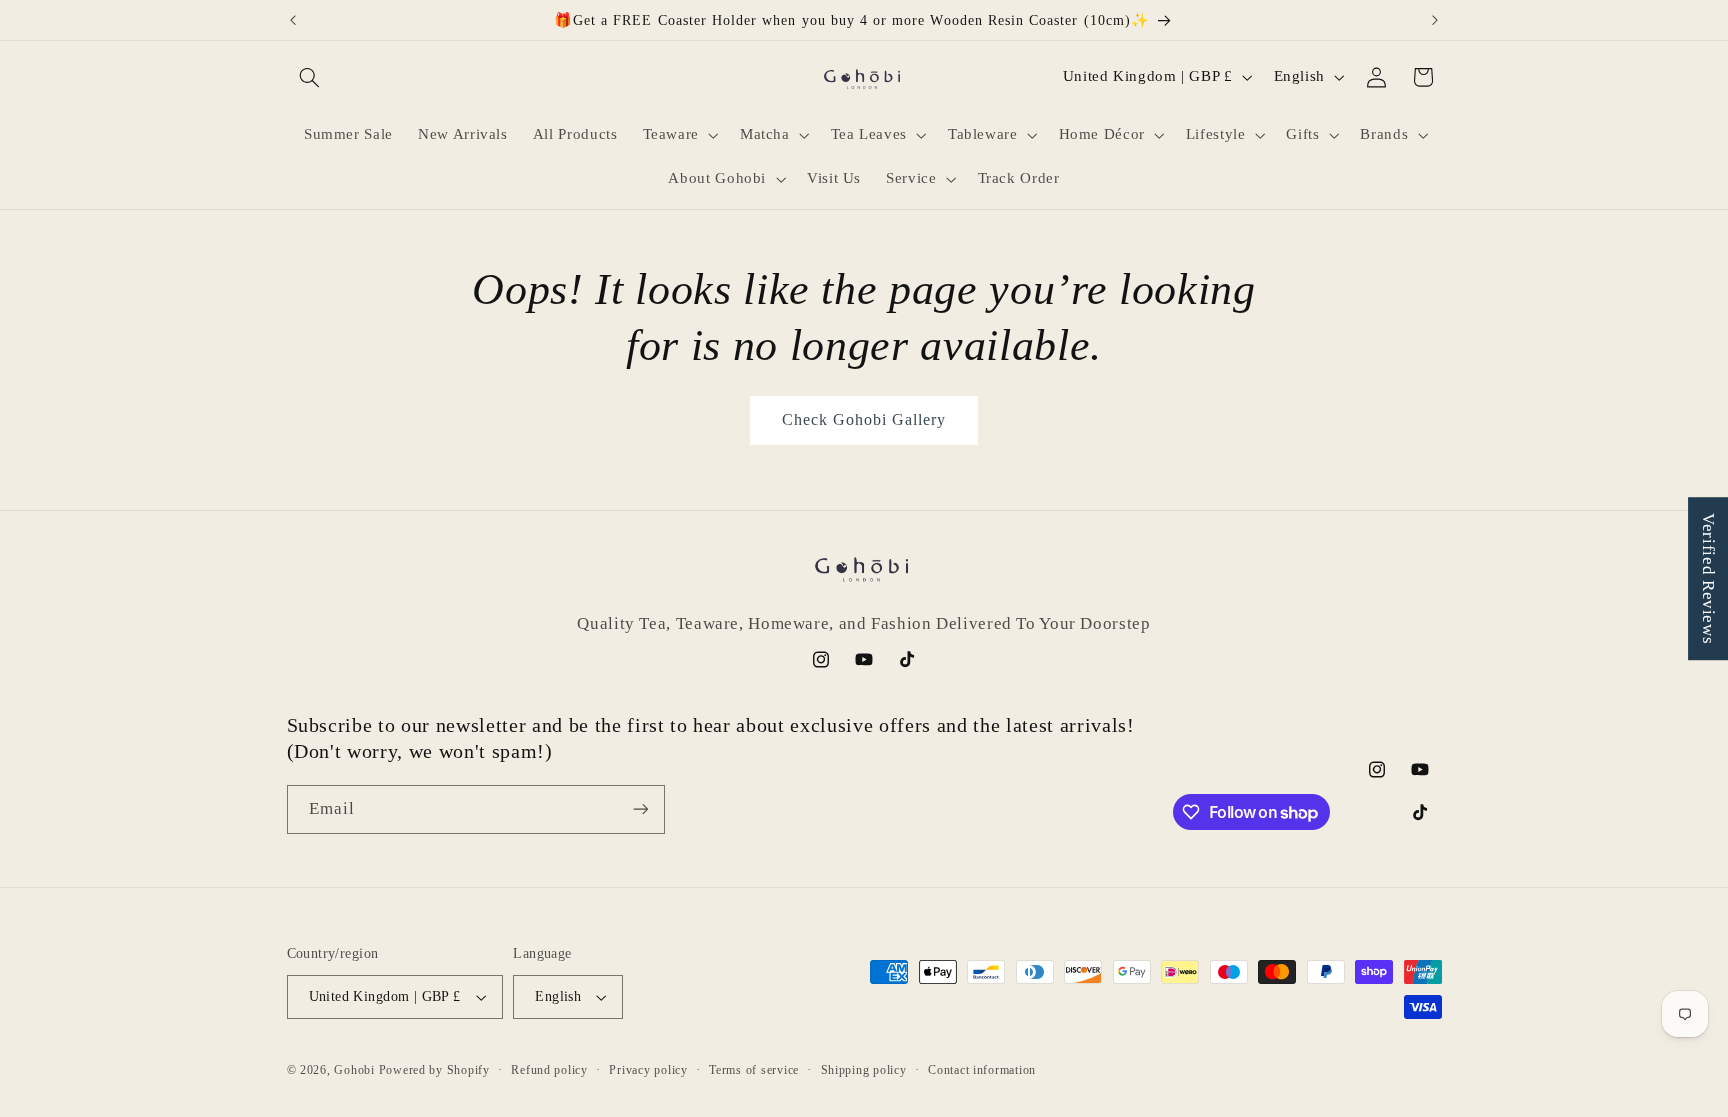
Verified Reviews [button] (1708, 578)
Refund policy (549, 1070)
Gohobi (354, 1070)
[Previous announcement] (293, 20)
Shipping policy (864, 1070)
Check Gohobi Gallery (864, 419)
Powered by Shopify (434, 1070)
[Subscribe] (640, 809)
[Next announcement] (1435, 20)
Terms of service (754, 1070)
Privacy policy (648, 1070)
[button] (310, 77)
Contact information (982, 1070)
